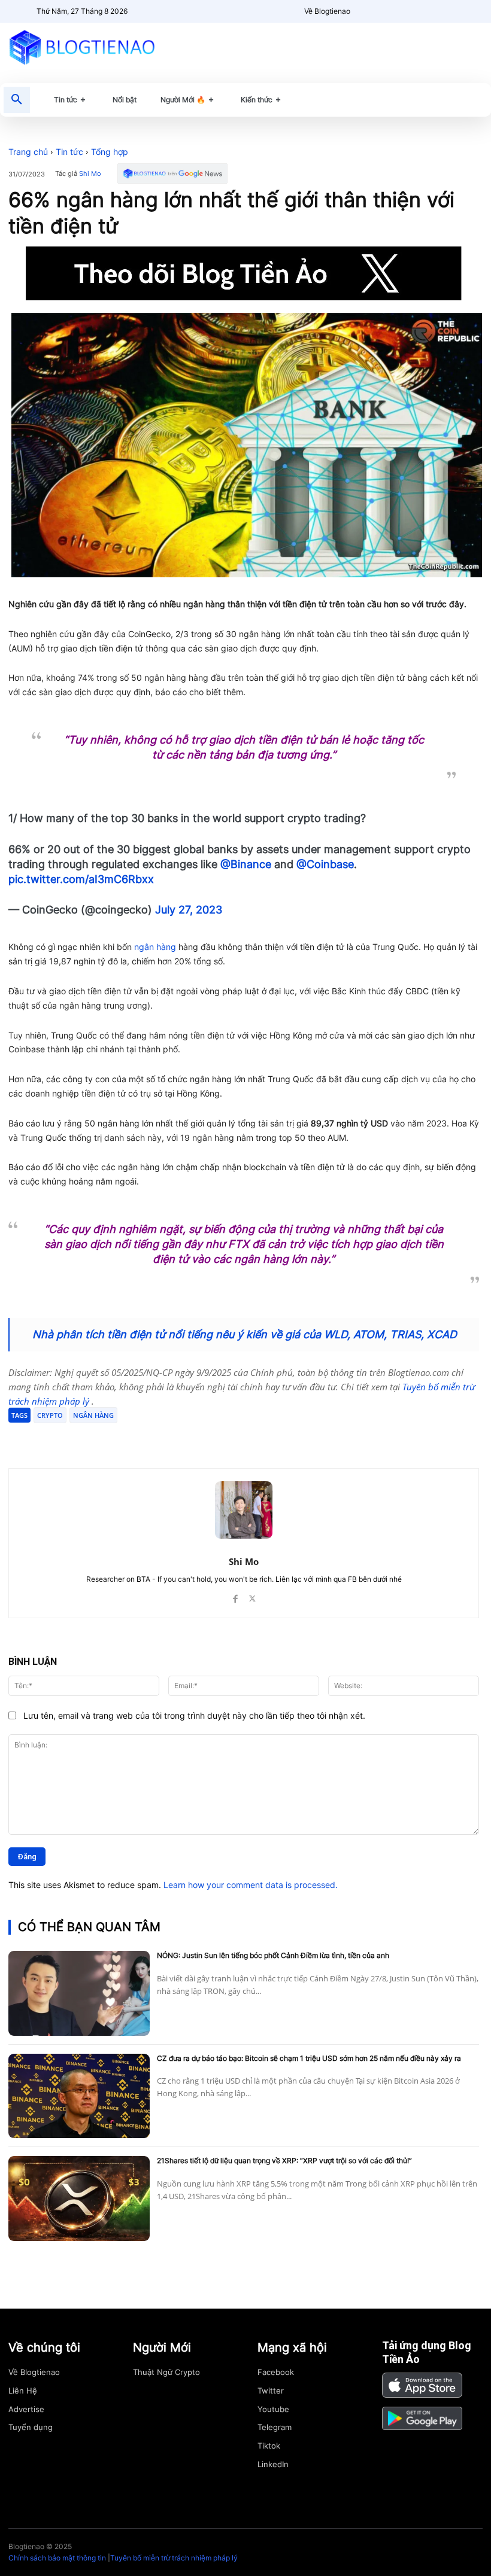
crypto (50, 1415)
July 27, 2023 (189, 910)
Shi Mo (90, 174)
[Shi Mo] (244, 1510)
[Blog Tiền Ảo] (82, 47)
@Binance (246, 864)
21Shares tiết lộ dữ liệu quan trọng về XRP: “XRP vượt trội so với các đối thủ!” (284, 2161)
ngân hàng (155, 947)
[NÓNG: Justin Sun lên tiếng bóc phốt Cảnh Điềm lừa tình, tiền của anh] (79, 1993)
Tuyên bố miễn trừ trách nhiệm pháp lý (174, 2558)
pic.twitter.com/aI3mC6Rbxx (81, 879)
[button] (17, 100)
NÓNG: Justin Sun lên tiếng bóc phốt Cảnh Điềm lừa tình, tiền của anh (273, 1955)
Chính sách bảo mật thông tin (57, 2558)
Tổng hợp (110, 152)
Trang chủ (28, 152)
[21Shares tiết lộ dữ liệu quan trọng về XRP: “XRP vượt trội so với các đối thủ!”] (79, 2198)
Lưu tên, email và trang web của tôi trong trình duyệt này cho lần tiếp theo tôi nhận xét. (194, 1715)
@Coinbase (325, 864)
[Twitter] (123, 1438)
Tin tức (69, 152)
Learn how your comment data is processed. (251, 1885)
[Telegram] (151, 1438)
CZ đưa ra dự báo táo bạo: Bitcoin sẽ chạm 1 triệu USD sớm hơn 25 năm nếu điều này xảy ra (309, 2058)
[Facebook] (96, 1438)
